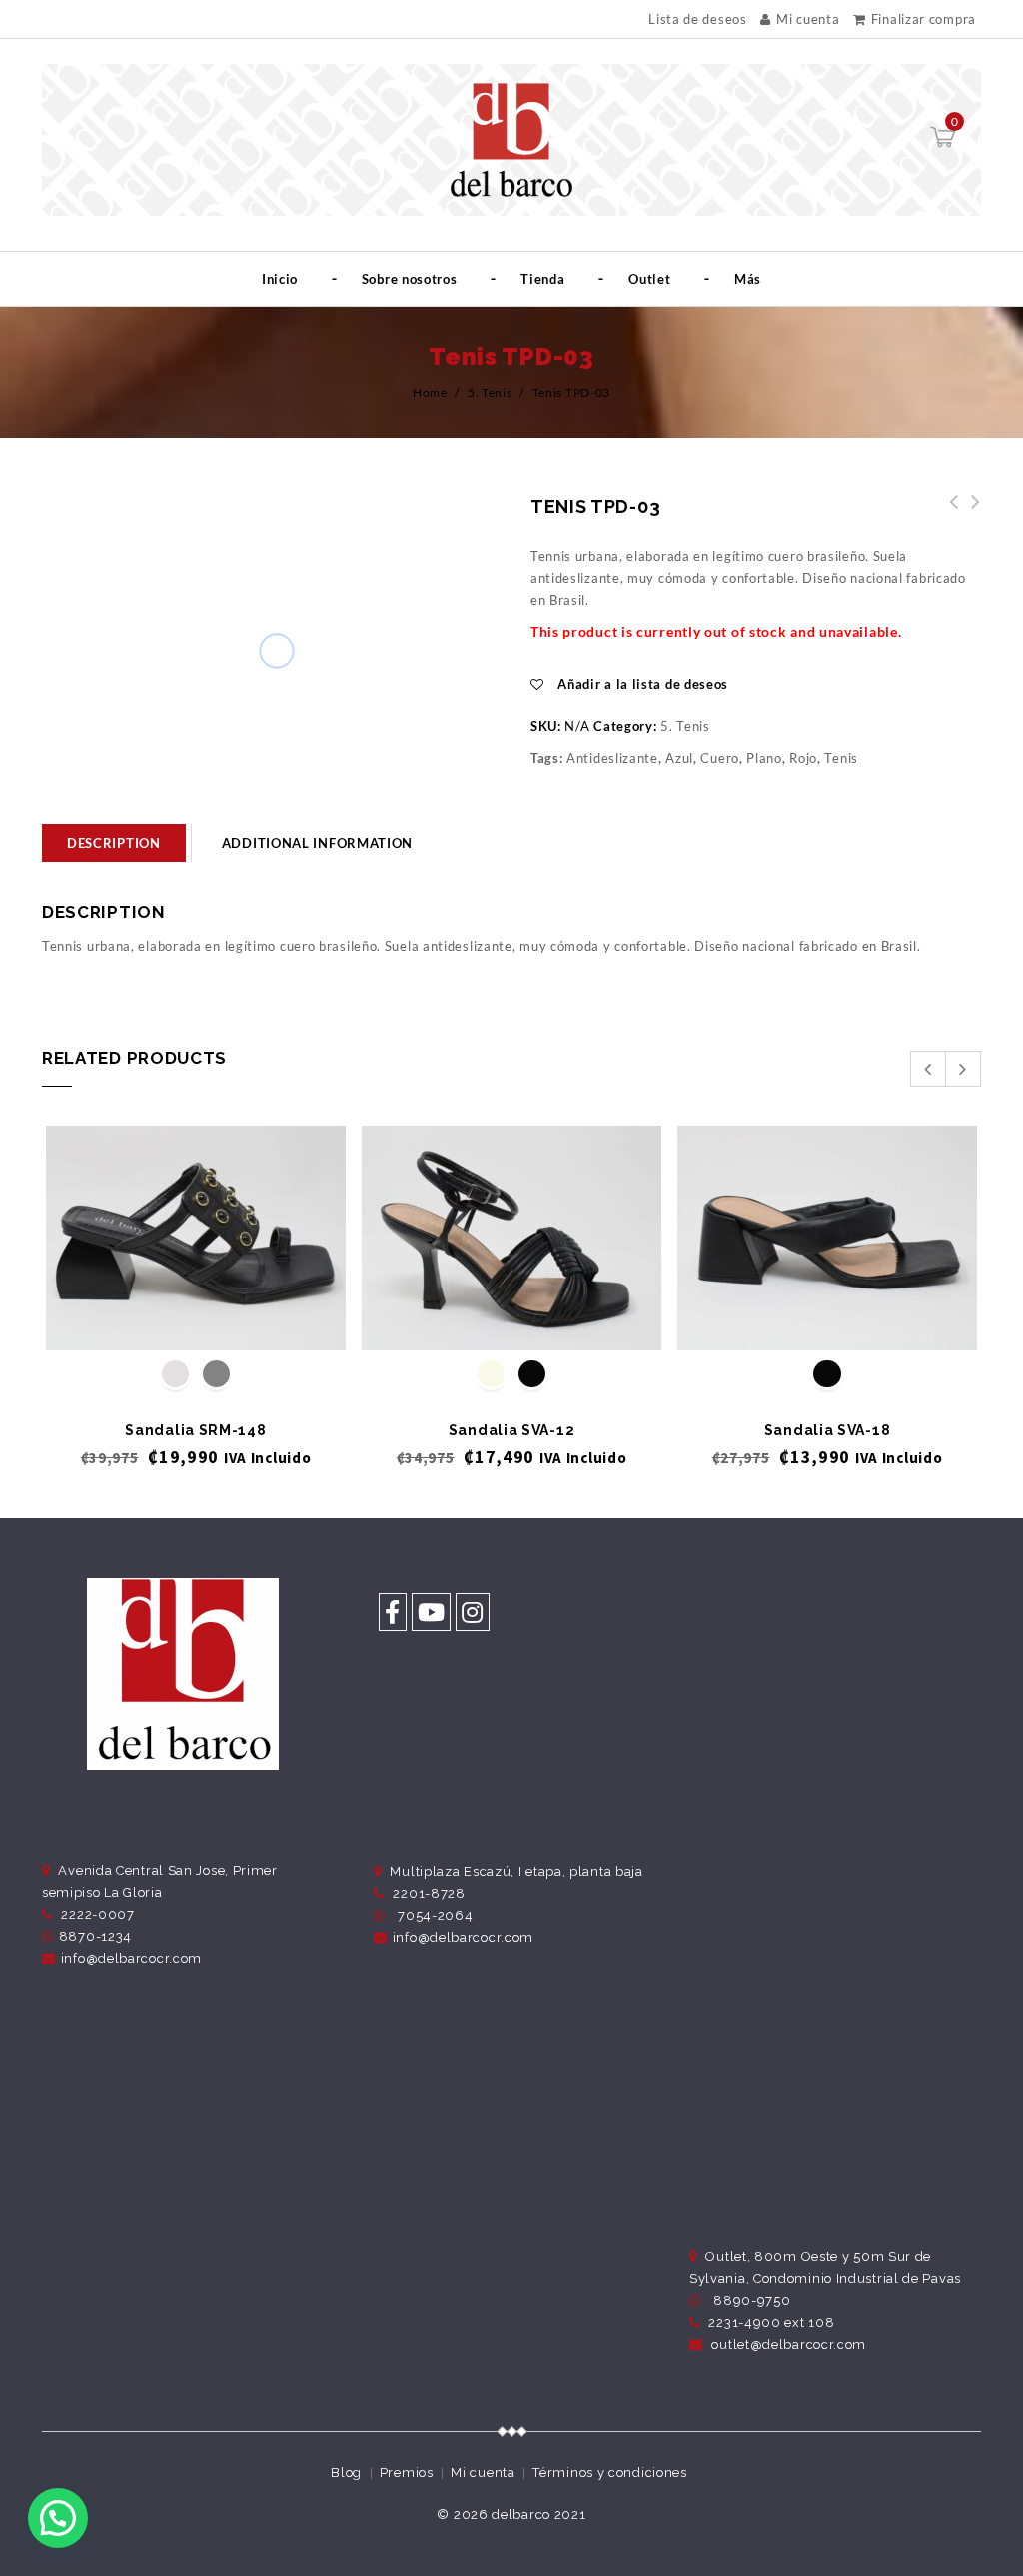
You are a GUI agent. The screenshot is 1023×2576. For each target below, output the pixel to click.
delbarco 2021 (538, 2515)
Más (748, 279)
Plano (764, 758)
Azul (679, 758)
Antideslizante (612, 758)
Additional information (317, 843)
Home (430, 392)
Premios (407, 2473)
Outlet (649, 279)
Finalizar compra (924, 19)
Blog (346, 2473)
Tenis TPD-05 (948, 513)
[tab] (114, 843)
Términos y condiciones (609, 2473)
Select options (196, 1317)
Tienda (542, 279)
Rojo (803, 758)
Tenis (841, 758)
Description (114, 843)
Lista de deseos (698, 19)
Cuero (720, 758)
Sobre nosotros (410, 279)
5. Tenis (490, 392)
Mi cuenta (808, 19)
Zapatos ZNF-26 (970, 513)
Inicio (280, 279)
